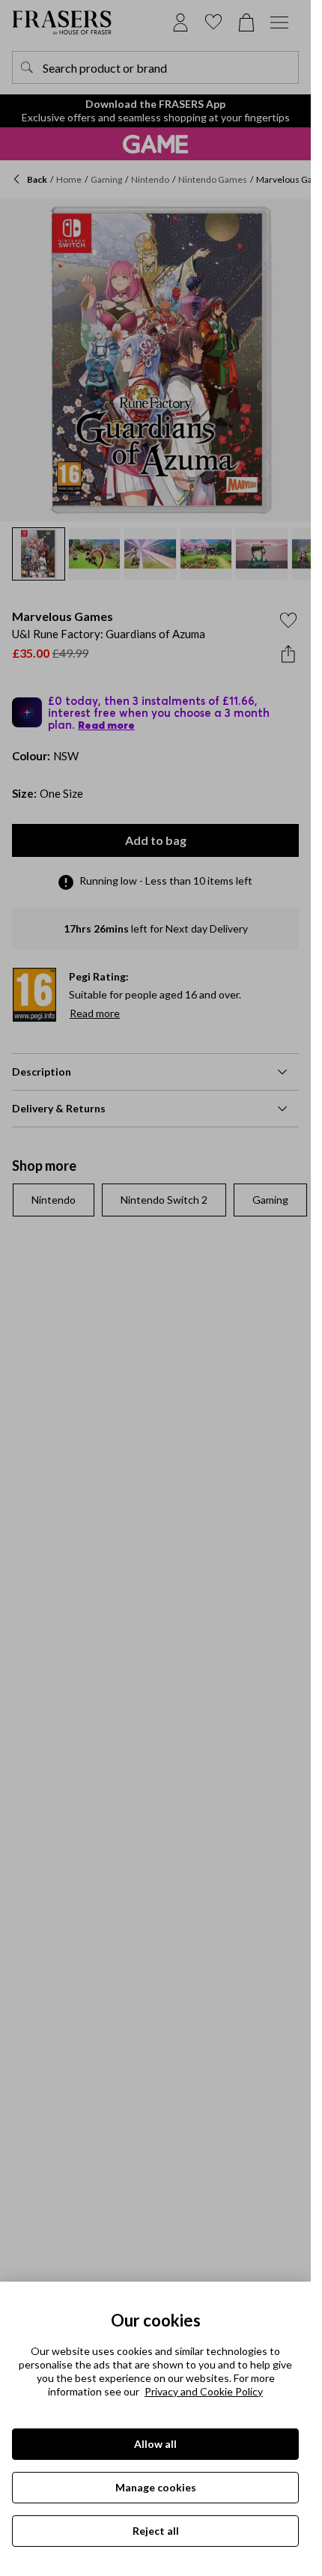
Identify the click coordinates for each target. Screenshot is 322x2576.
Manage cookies (156, 2487)
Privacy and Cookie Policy (204, 2391)
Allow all (155, 2444)
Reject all (156, 2531)
